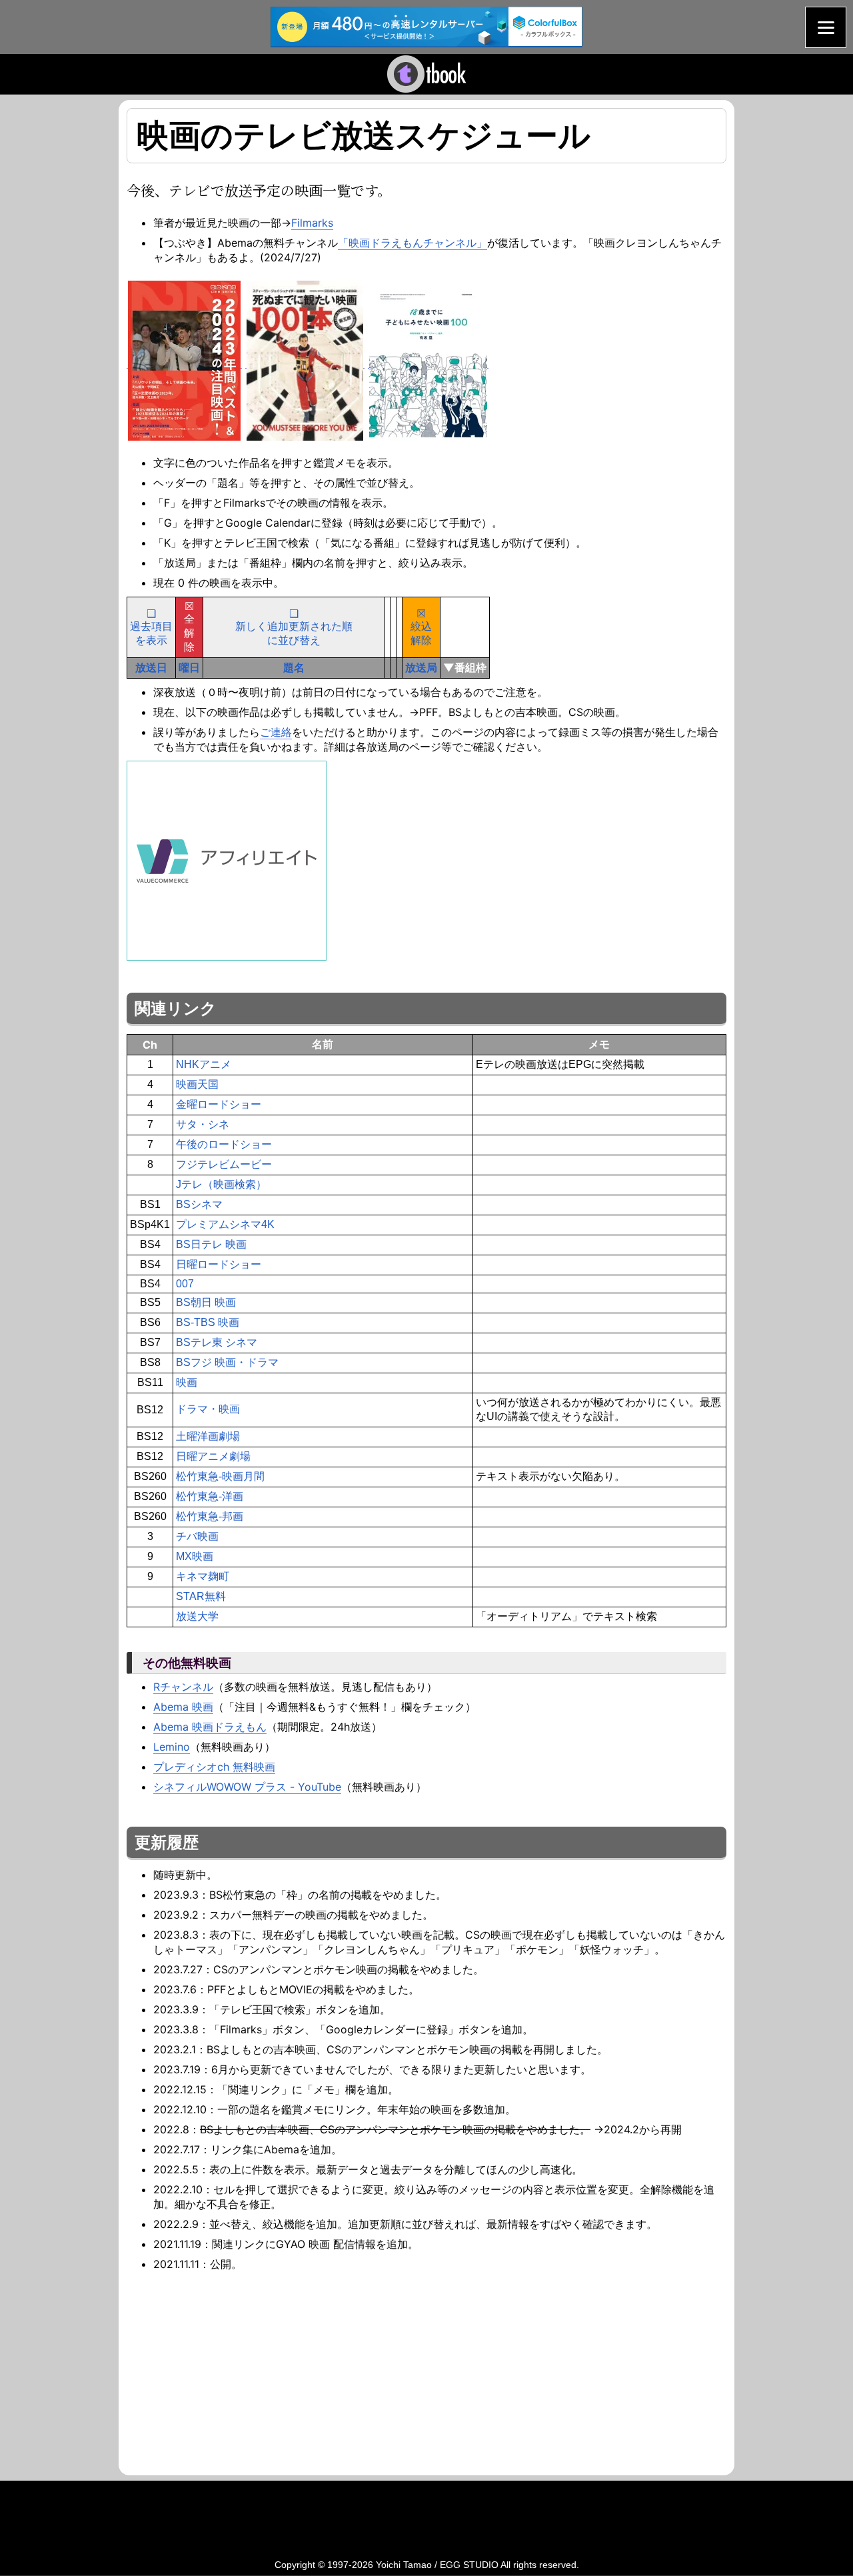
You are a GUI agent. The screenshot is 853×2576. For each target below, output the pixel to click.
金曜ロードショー (219, 1104)
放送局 (421, 667)
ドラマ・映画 (208, 1409)
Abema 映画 (183, 1707)
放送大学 (197, 1616)
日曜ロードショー (219, 1264)
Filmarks (312, 223)
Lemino (172, 1747)
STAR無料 (201, 1596)
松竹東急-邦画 (210, 1516)
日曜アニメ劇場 (213, 1456)
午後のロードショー (224, 1144)
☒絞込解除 (421, 627)
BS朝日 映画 (206, 1302)
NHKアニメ (204, 1064)
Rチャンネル (183, 1687)
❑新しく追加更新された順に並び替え (294, 627)
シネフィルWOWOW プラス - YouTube (247, 1787)
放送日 (151, 667)
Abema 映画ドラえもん (210, 1727)
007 (185, 1284)
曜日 (189, 667)
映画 (187, 1382)
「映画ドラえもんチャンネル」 (413, 243)
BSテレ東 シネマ (217, 1342)
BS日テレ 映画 (211, 1244)
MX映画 (195, 1556)
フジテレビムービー (224, 1164)
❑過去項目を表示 (151, 627)
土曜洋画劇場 (208, 1436)
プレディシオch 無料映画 (214, 1767)
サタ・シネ (203, 1124)
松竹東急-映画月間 (220, 1476)
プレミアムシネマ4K (225, 1224)
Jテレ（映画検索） (221, 1184)
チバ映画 (197, 1536)
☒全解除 (189, 627)
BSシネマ (199, 1204)
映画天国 (197, 1084)
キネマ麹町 (203, 1576)
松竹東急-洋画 (210, 1496)
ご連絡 (276, 732)
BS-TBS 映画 (208, 1322)
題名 (294, 667)
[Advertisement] (239, 2371)
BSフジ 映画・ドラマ (227, 1362)
